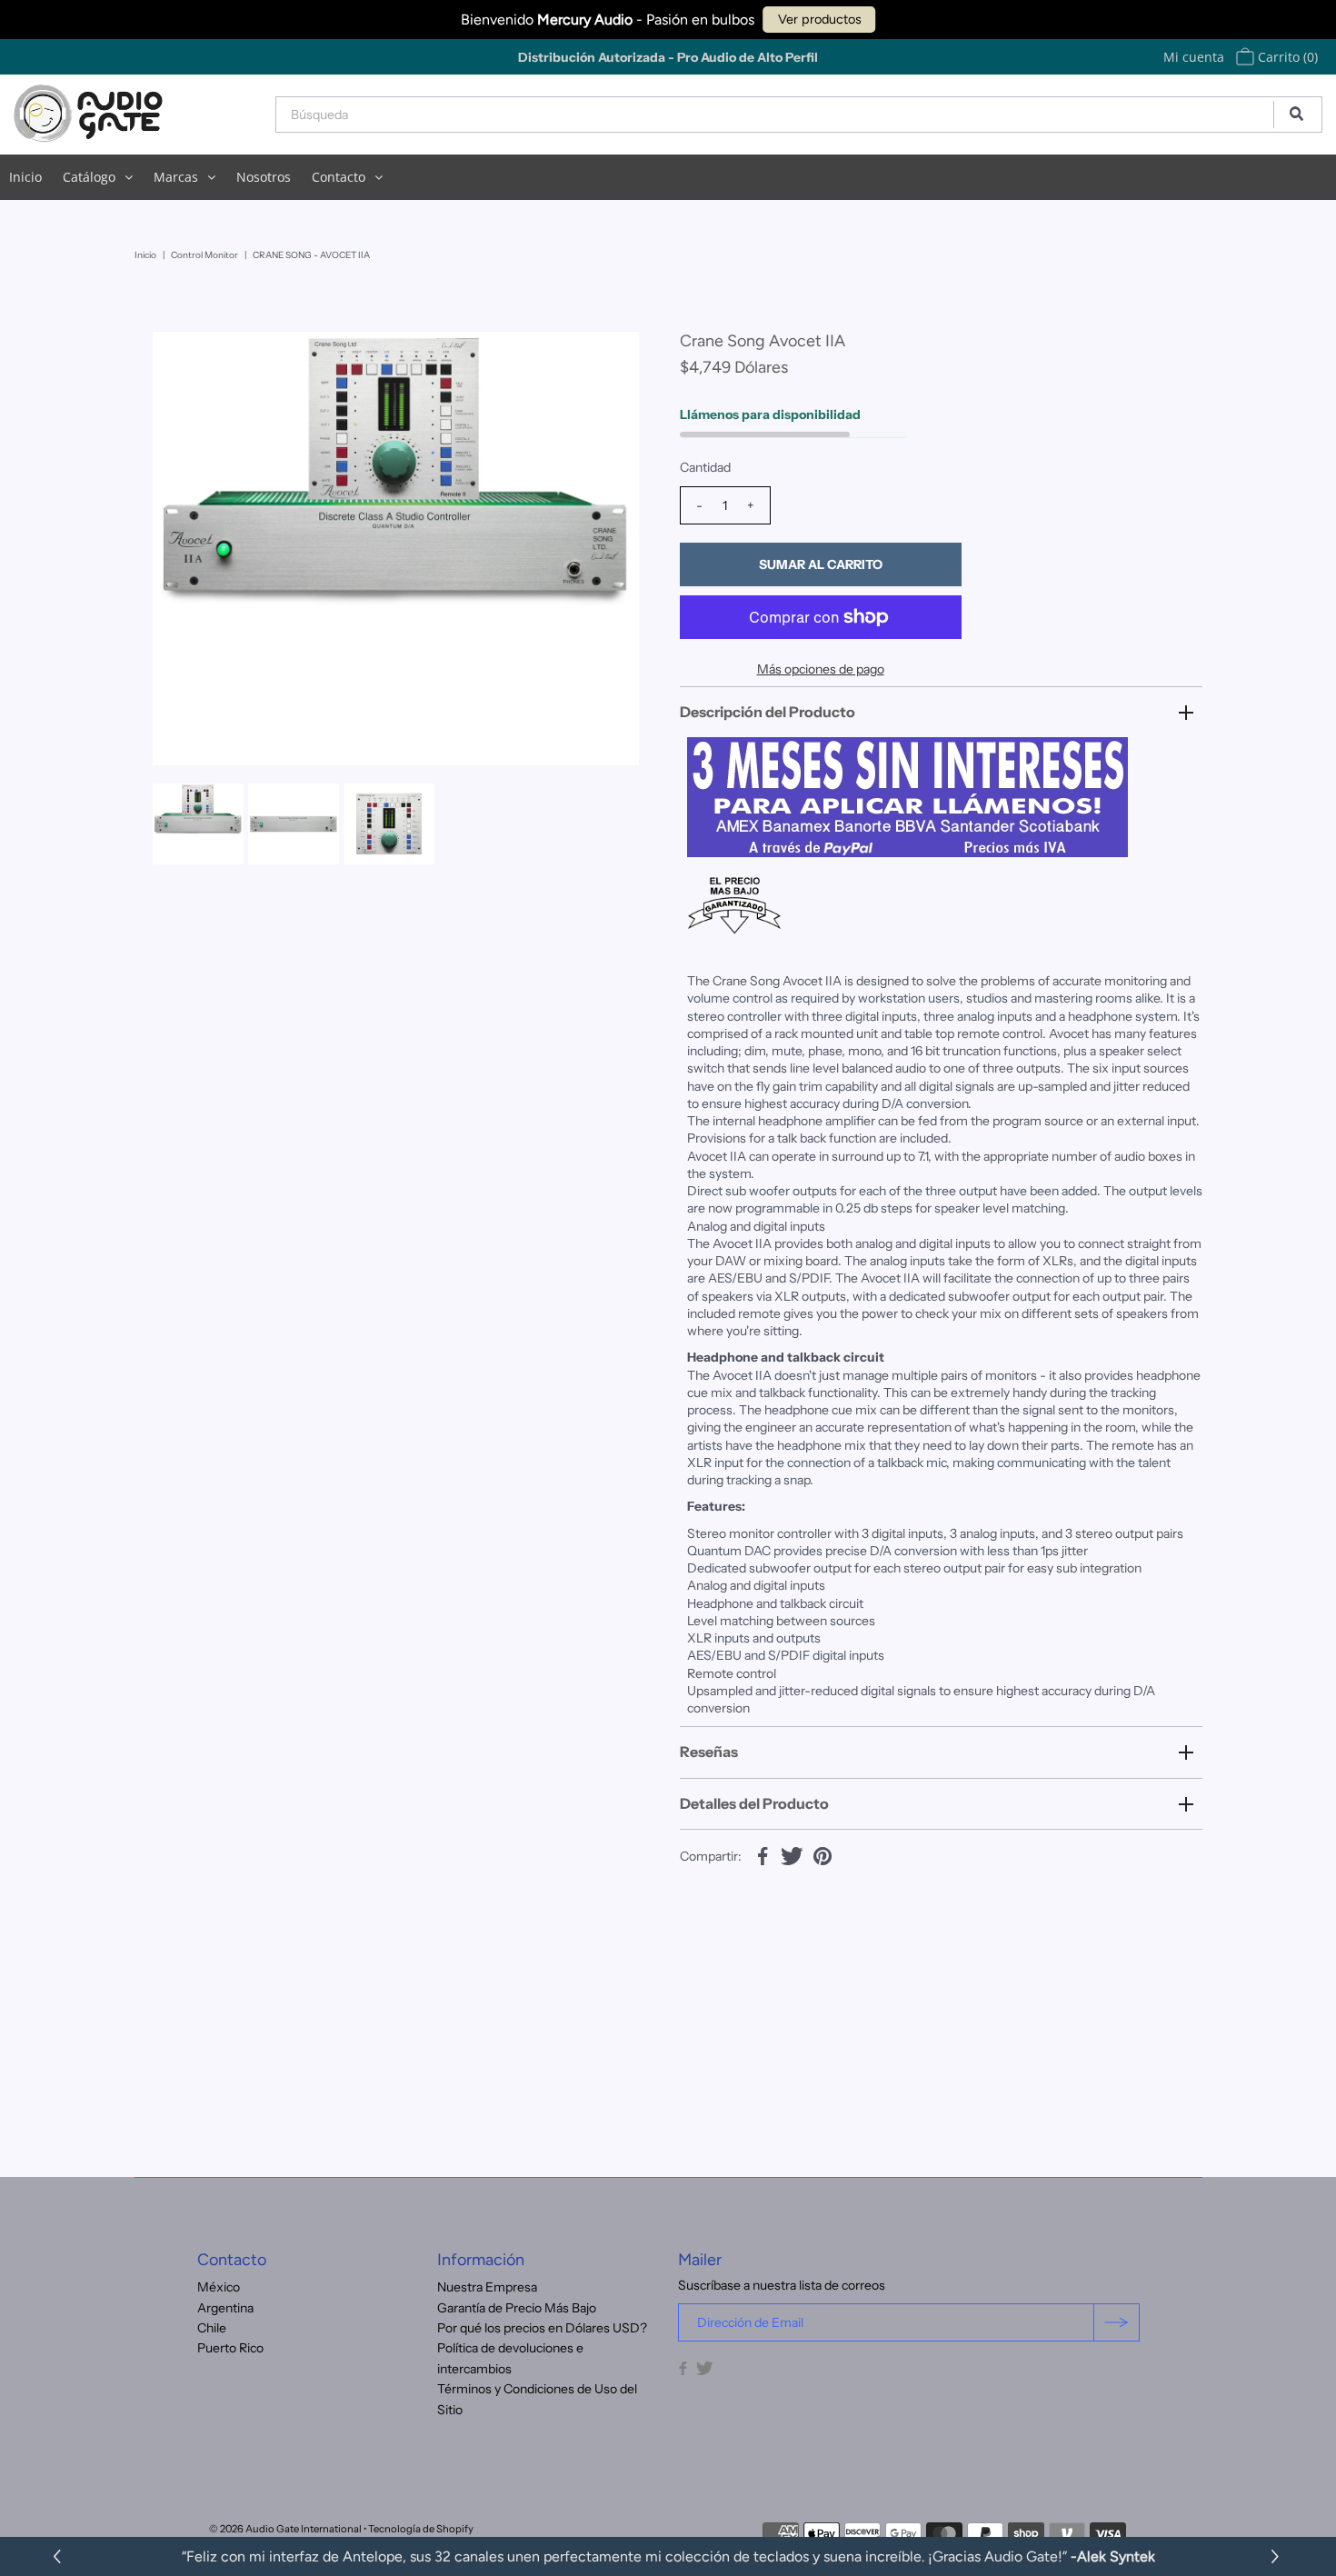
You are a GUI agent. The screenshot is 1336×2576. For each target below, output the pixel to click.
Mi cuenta (1194, 57)
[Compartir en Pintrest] (823, 1854)
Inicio (25, 177)
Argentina (225, 2308)
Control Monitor (204, 255)
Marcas (176, 177)
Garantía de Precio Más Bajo (517, 2308)
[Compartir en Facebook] (763, 1854)
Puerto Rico (230, 2348)
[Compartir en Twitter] (793, 1854)
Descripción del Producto (768, 712)
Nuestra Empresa (487, 2287)
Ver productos (820, 19)
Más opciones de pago (821, 669)
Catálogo (89, 177)
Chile (212, 2328)
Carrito (1286, 57)
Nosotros (264, 177)
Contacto (339, 177)
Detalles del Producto (754, 1803)
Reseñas (709, 1752)
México (219, 2287)
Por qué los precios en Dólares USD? (542, 2328)
